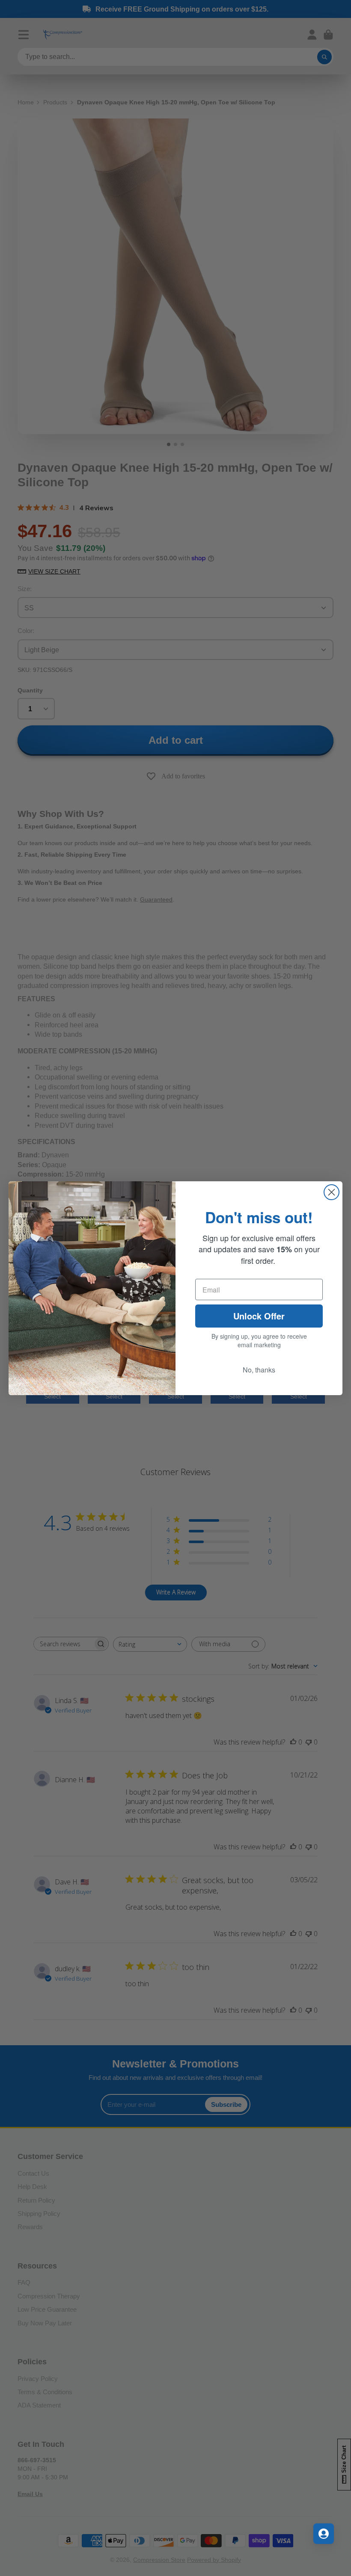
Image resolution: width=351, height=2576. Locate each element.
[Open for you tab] (324, 2534)
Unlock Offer (259, 1316)
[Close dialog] (332, 1192)
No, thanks (259, 1370)
